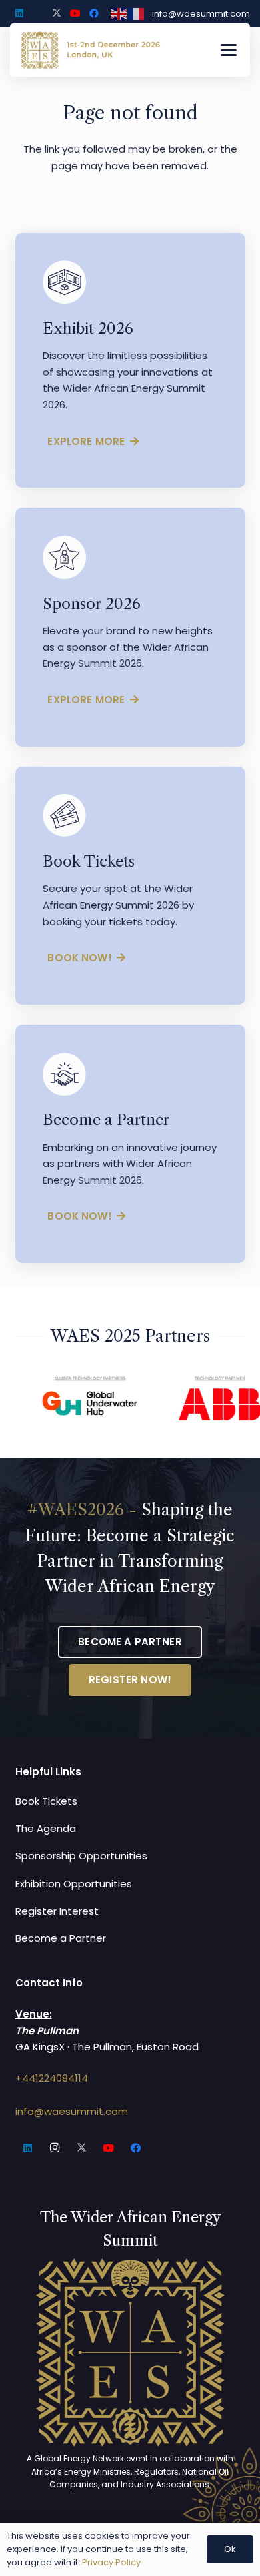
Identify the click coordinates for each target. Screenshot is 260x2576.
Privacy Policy (111, 2562)
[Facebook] (94, 13)
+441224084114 (52, 2078)
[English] (119, 13)
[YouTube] (75, 13)
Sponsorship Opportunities (81, 1856)
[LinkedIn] (19, 13)
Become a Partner (61, 1938)
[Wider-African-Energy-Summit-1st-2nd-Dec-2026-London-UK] (90, 50)
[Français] (137, 13)
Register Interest (57, 1911)
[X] (57, 13)
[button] (229, 50)
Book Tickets (46, 1801)
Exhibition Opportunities (74, 1884)
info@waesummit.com (72, 2111)
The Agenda (46, 1828)
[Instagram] (38, 13)
